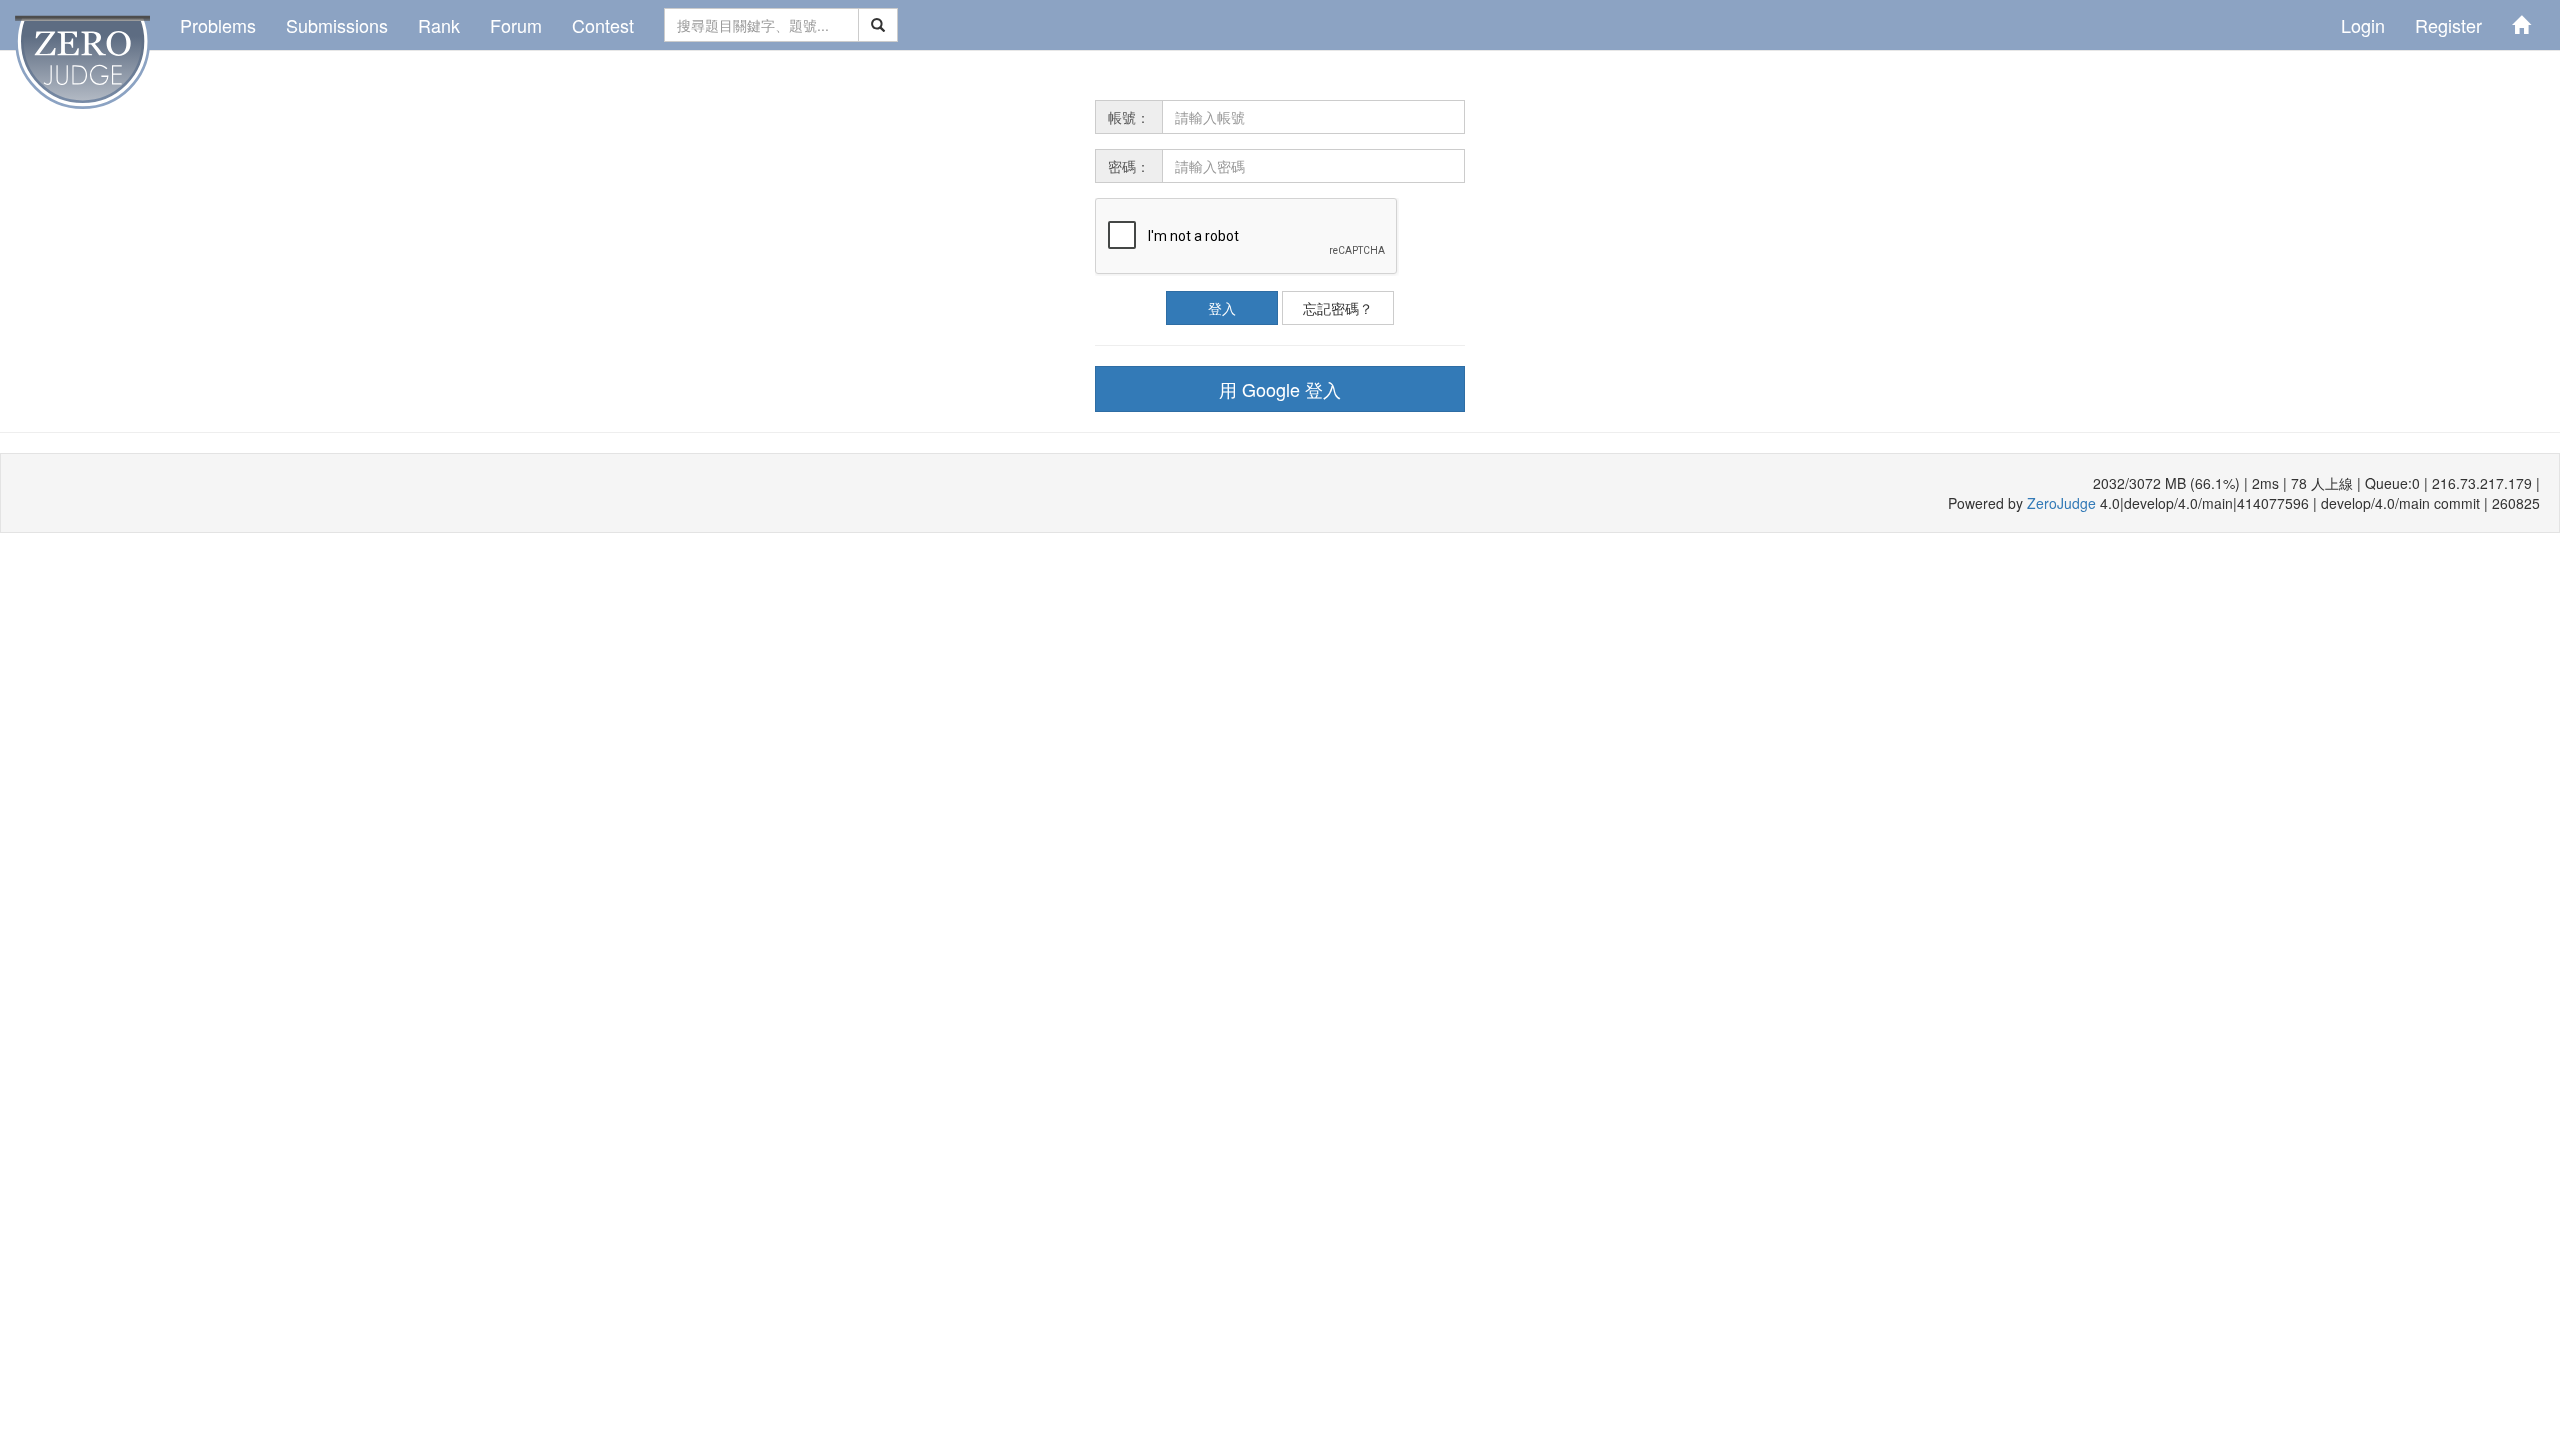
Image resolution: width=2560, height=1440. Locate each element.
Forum (516, 25)
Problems (218, 25)
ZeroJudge (2061, 503)
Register (2448, 25)
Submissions (337, 25)
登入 (1222, 308)
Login (2363, 25)
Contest (603, 25)
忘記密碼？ (1338, 308)
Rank (439, 25)
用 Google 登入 (1280, 389)
